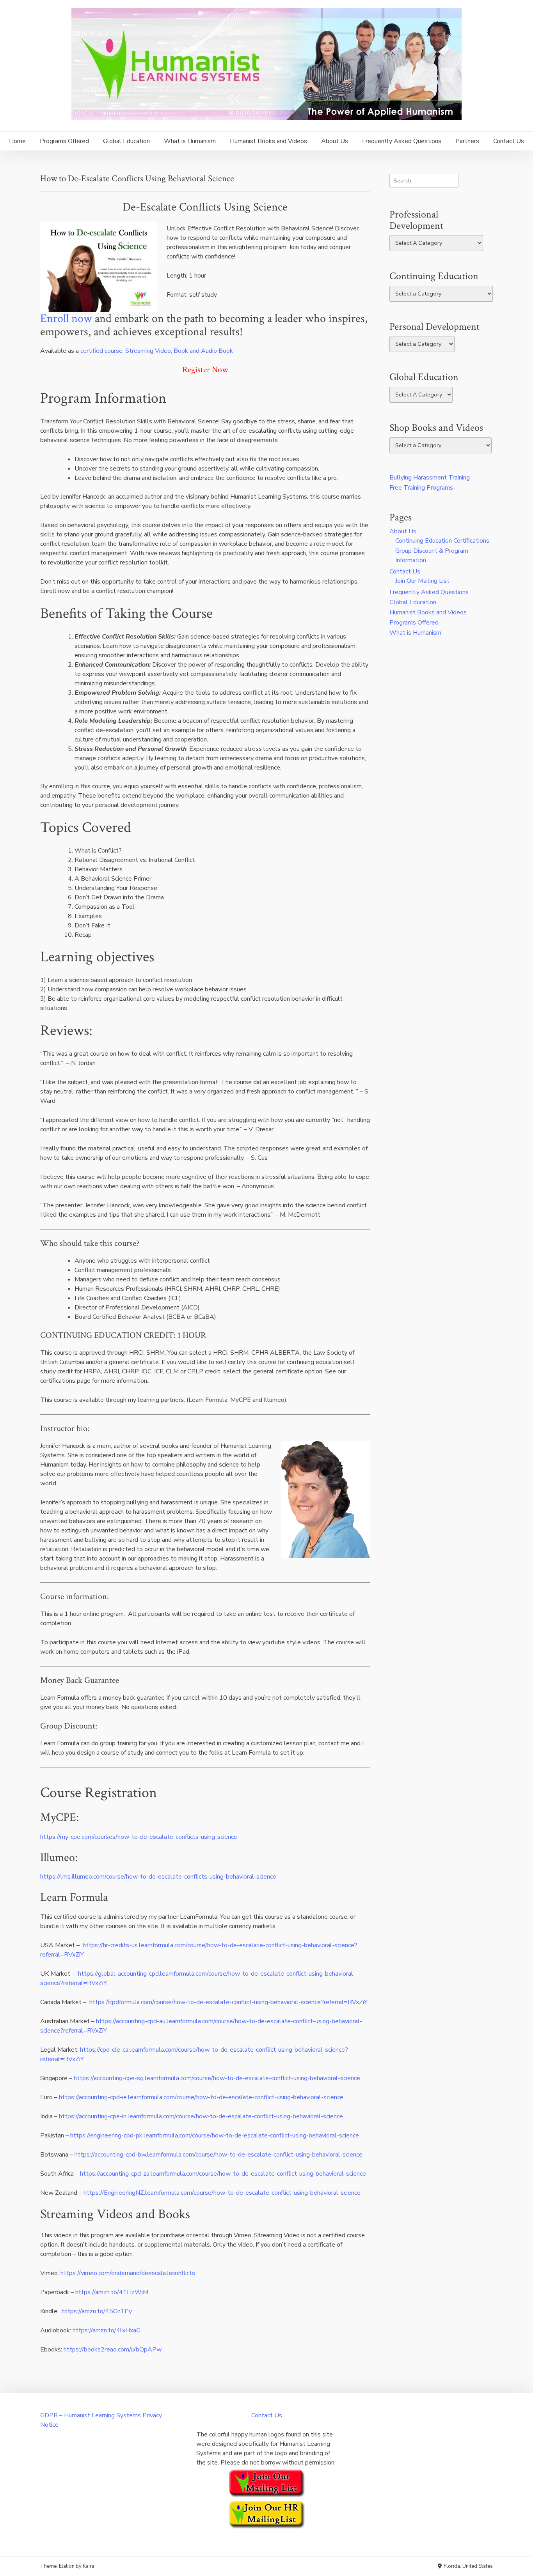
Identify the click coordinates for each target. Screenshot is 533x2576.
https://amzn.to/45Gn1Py (97, 2311)
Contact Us (509, 141)
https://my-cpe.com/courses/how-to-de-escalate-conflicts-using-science (139, 1837)
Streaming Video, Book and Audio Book (179, 351)
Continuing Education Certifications (442, 541)
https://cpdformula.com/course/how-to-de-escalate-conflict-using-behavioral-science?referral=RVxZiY (228, 2002)
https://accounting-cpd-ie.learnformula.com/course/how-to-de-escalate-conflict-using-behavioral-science (201, 2097)
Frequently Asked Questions (402, 141)
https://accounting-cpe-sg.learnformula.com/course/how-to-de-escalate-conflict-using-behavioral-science (217, 2078)
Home (17, 141)
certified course (101, 351)
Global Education (126, 141)
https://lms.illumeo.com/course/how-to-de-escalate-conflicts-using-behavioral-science (158, 1877)
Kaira (89, 2566)
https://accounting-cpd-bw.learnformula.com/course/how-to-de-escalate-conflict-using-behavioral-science (219, 2155)
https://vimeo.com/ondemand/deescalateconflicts (128, 2273)
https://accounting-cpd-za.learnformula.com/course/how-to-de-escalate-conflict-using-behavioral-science (223, 2174)
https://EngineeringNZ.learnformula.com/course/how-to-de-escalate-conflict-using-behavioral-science (222, 2193)
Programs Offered (64, 141)
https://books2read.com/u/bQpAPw (113, 2350)
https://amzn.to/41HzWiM (112, 2292)
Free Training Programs (421, 488)
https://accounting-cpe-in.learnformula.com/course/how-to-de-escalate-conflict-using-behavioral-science (201, 2116)
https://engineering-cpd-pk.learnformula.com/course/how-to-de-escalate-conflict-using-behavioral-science (215, 2135)
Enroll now (66, 318)
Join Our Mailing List (422, 581)
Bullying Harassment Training (430, 478)
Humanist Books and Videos (268, 141)
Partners (467, 141)
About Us (335, 141)
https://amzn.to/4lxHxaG (107, 2330)
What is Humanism (190, 141)
